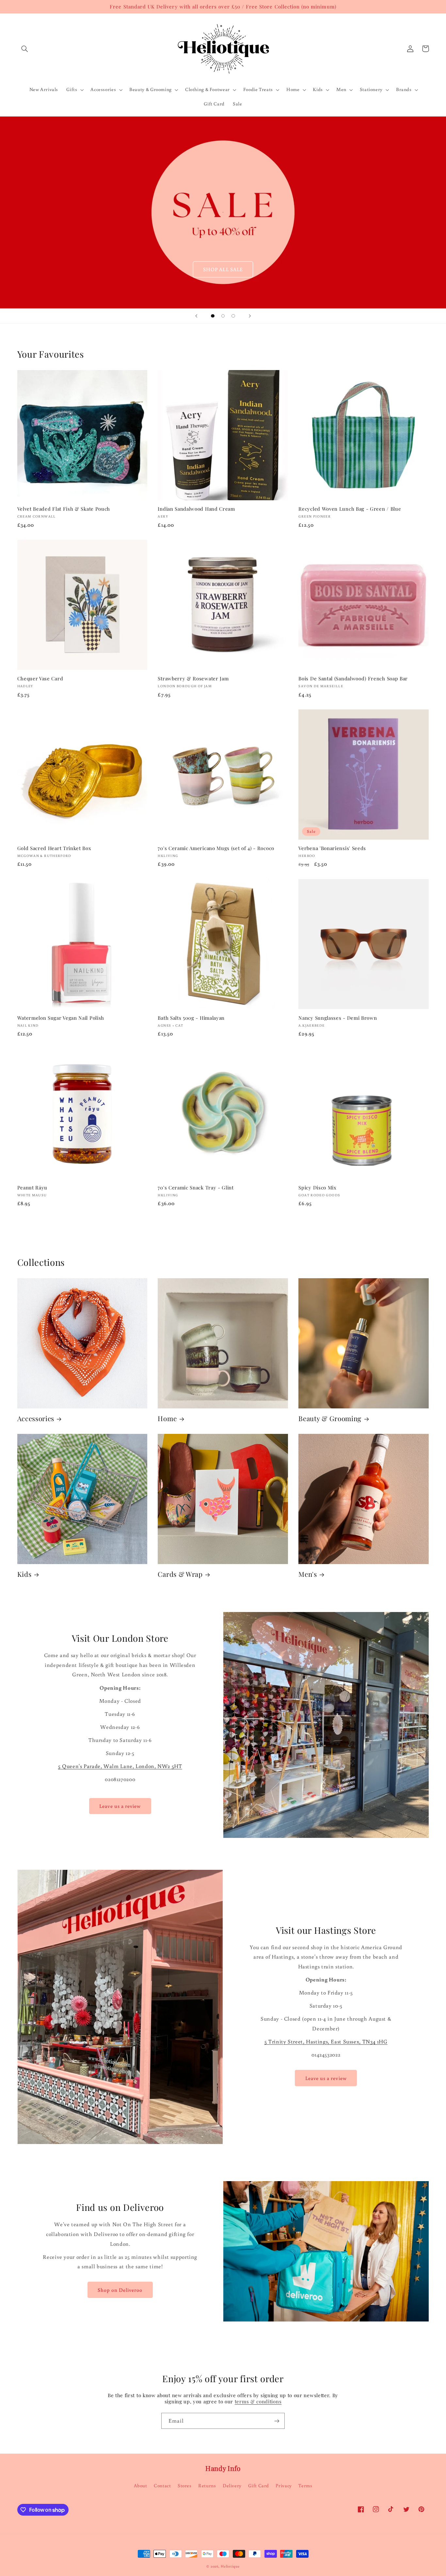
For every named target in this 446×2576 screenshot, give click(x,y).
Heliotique (230, 2566)
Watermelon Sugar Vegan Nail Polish (61, 1018)
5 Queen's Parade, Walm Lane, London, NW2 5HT (120, 1766)
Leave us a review (120, 1806)
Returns (207, 2485)
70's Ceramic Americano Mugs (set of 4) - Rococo (216, 848)
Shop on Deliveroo (120, 2290)
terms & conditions (258, 2401)
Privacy (284, 2485)
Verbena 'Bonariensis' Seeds (332, 848)
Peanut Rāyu (32, 1188)
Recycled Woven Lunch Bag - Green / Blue (350, 509)
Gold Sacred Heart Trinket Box (54, 848)
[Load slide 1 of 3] (213, 316)
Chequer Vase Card (40, 679)
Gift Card (259, 2485)
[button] (25, 49)
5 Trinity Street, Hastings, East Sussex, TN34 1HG (326, 2041)
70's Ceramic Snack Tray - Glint (196, 1188)
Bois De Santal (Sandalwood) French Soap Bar (353, 679)
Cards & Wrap (180, 1574)
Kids (24, 1574)
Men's (308, 1574)
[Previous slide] (196, 316)
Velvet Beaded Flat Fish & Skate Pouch (64, 509)
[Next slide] (250, 316)
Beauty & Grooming (330, 1419)
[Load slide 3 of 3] (233, 316)
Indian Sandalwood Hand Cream (196, 509)
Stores (185, 2485)
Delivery (232, 2485)
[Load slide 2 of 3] (223, 316)
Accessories (36, 1419)
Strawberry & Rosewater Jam (193, 679)
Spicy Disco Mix (317, 1188)
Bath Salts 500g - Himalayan (191, 1018)
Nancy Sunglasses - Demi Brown (338, 1018)
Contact (162, 2485)
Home (167, 1419)
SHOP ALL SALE (223, 269)
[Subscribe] (277, 2421)
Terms (305, 2485)
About (141, 2485)
